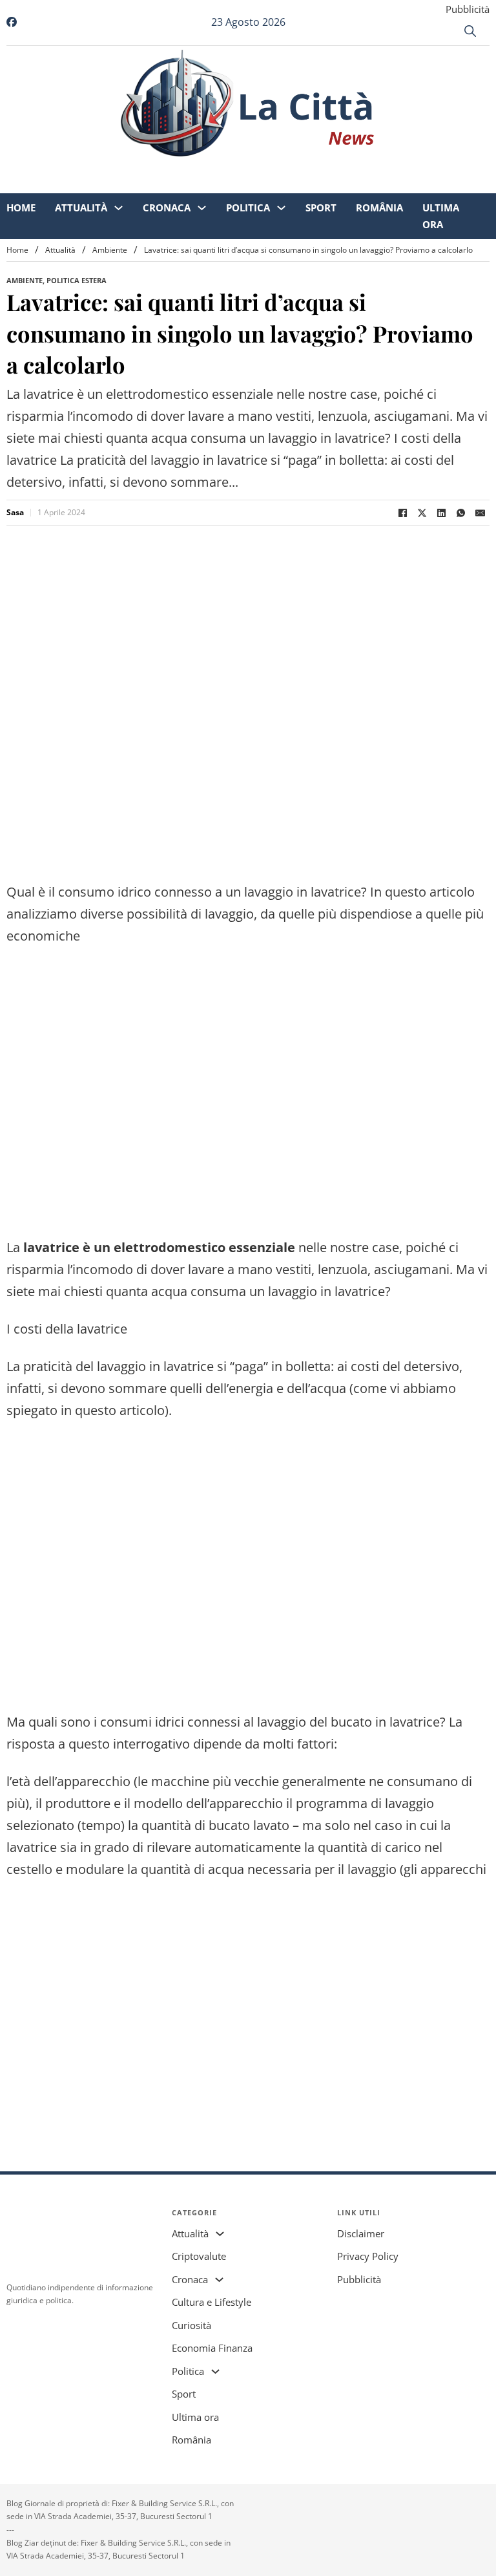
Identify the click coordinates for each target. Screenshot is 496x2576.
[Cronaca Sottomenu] (202, 168)
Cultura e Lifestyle (212, 2302)
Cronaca (167, 168)
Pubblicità (468, 9)
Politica (248, 168)
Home (21, 168)
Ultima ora (441, 176)
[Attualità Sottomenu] (119, 168)
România (379, 168)
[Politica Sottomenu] (281, 168)
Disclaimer (361, 2233)
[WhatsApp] (460, 513)
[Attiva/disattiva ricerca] (470, 31)
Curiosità (191, 2325)
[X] (422, 513)
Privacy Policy (368, 2256)
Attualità (81, 168)
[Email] (480, 513)
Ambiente (110, 250)
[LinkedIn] (441, 513)
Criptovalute (199, 2256)
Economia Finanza (212, 2348)
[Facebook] (402, 513)
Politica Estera (77, 280)
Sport (321, 168)
